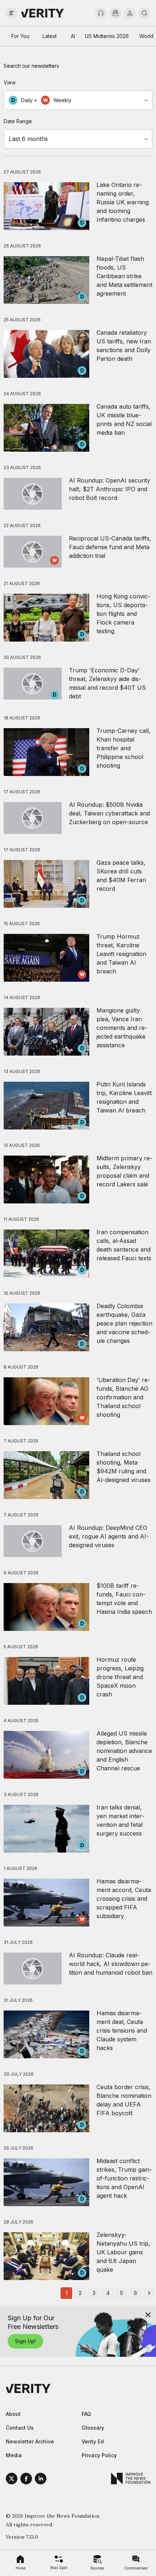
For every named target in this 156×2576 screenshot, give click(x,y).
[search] (144, 13)
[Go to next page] (149, 2293)
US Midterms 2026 (107, 36)
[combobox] (78, 100)
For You (20, 36)
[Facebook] (26, 2480)
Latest (50, 36)
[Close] (148, 2315)
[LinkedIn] (41, 2480)
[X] (12, 2480)
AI (73, 36)
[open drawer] (12, 13)
